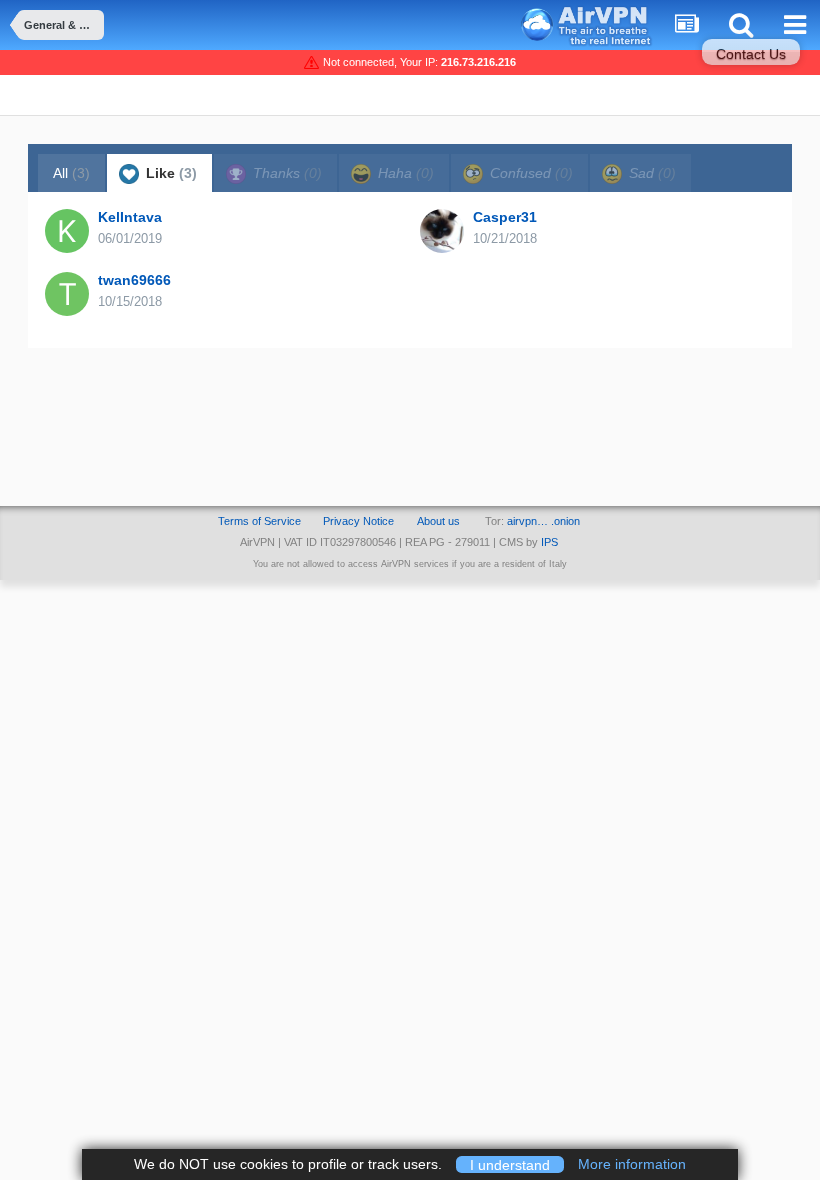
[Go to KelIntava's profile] (67, 231)
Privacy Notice (358, 521)
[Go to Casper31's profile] (442, 231)
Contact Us (751, 54)
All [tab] (71, 173)
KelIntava (130, 217)
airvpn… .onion (543, 521)
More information (632, 1164)
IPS (549, 542)
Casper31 (505, 217)
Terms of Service (259, 521)
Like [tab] (169, 173)
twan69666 (134, 280)
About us (438, 521)
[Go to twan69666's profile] (67, 294)
